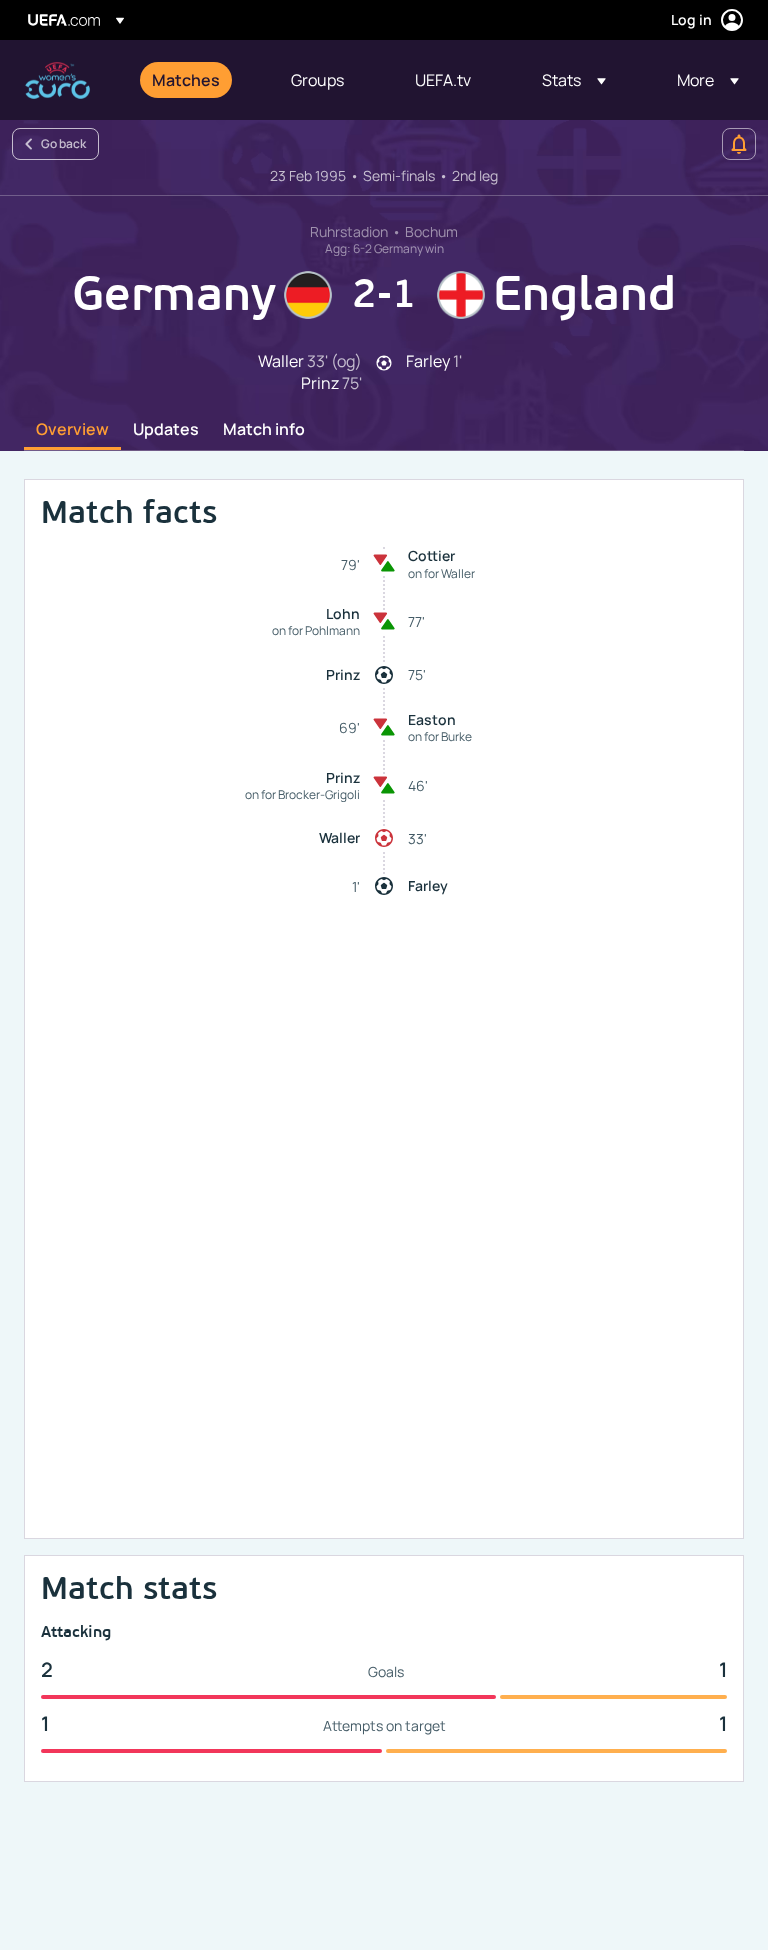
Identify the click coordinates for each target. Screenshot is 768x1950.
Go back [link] (63, 143)
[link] (186, 80)
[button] (574, 80)
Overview (72, 430)
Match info (264, 430)
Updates (166, 430)
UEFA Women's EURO (57, 80)
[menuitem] (196, 80)
